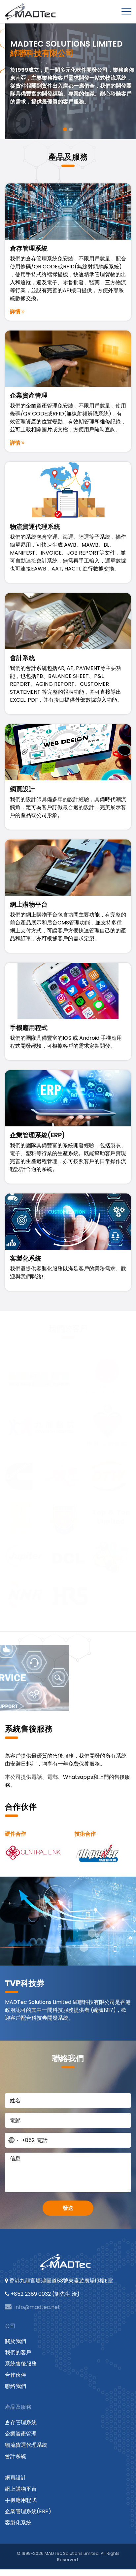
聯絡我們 (16, 2386)
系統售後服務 (21, 2364)
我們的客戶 (18, 2352)
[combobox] (20, 2140)
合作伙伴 (16, 2375)
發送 (68, 2208)
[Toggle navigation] (126, 12)
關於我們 (16, 2341)
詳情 (16, 312)
